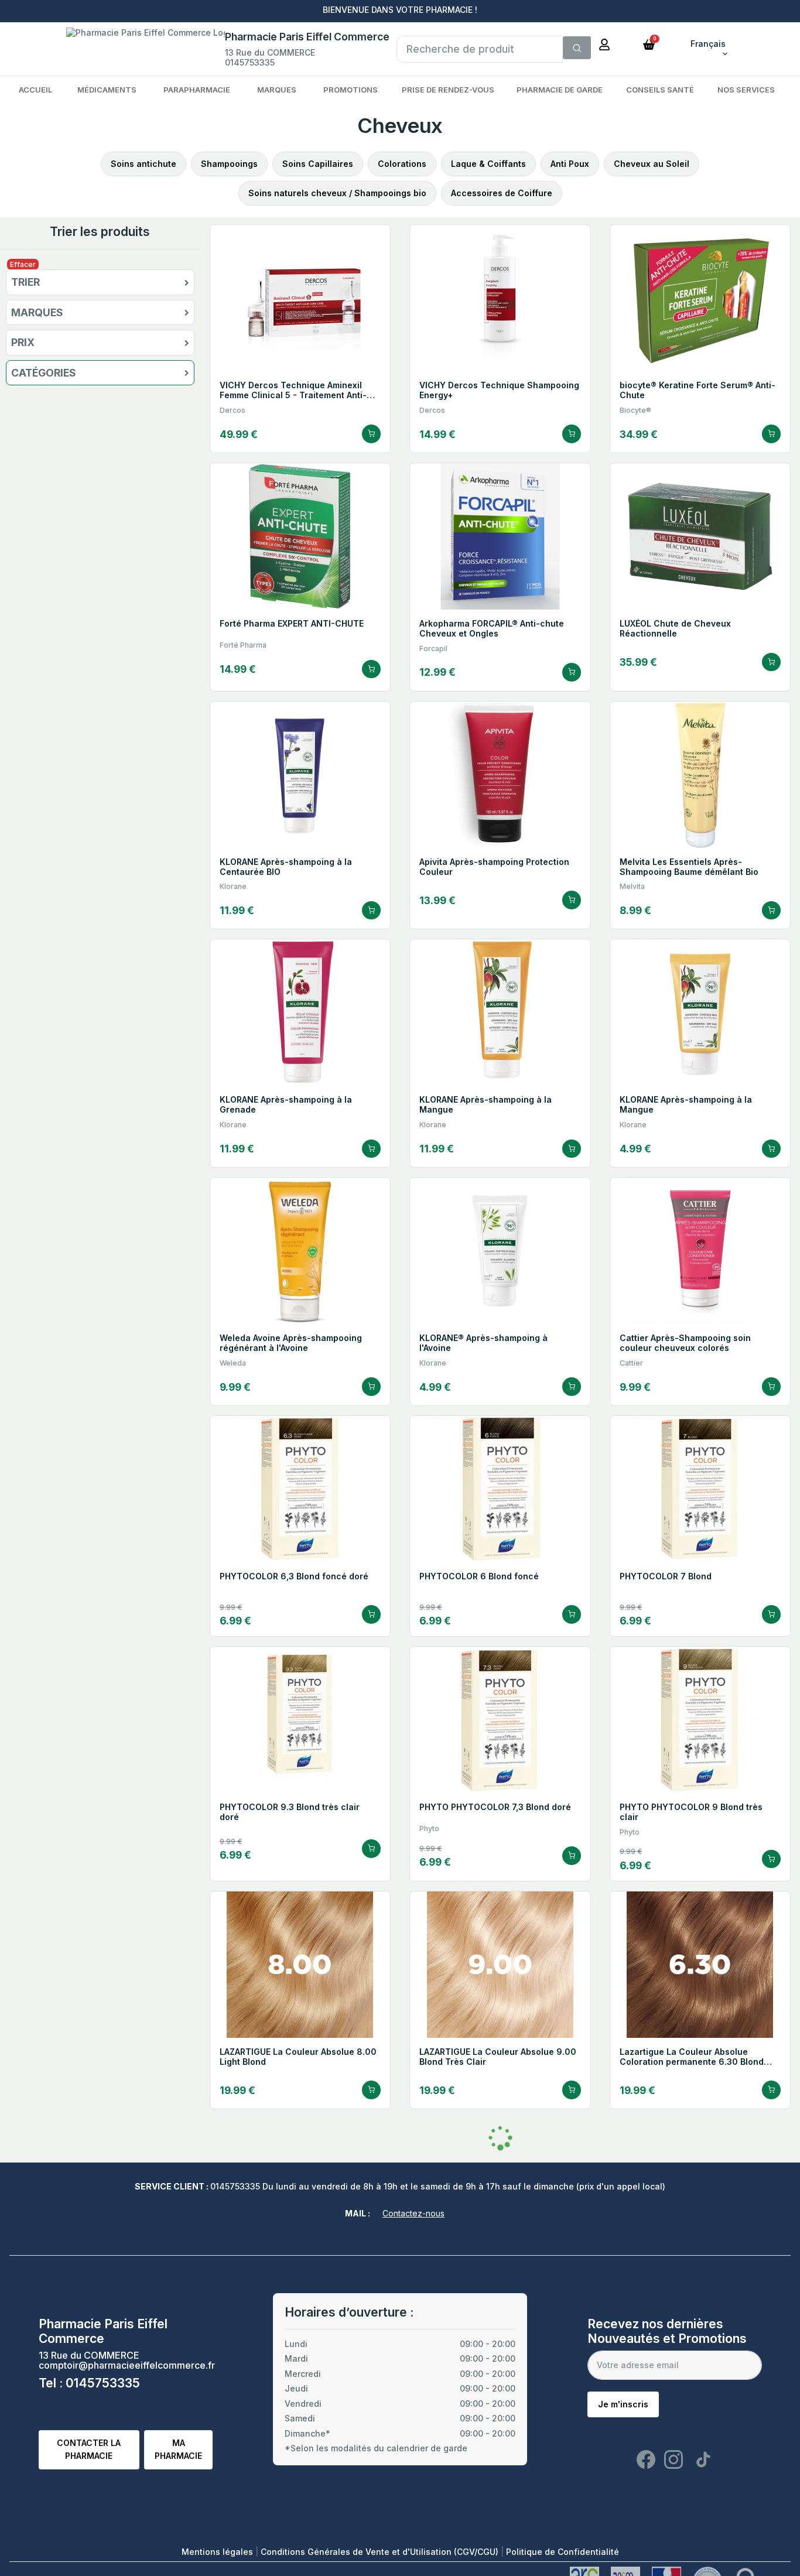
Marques (277, 90)
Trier (25, 282)
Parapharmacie (197, 90)
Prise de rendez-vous (448, 90)
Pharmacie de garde (560, 90)
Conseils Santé (660, 90)
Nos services (746, 90)
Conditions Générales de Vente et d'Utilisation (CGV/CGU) (381, 2552)
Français (708, 44)
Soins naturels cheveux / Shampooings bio (337, 193)
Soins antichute (143, 164)
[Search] (577, 48)
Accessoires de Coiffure (502, 193)
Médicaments (107, 90)
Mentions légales (218, 2552)
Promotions (351, 90)
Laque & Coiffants (488, 164)
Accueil (35, 90)
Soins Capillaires (318, 164)
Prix (23, 343)
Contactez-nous (413, 2213)
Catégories (44, 373)
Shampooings (229, 164)
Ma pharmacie (178, 2449)
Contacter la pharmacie (89, 2449)
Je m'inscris (623, 2404)
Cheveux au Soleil (652, 164)
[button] (649, 44)
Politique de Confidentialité (563, 2552)
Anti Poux (570, 164)
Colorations (402, 164)
